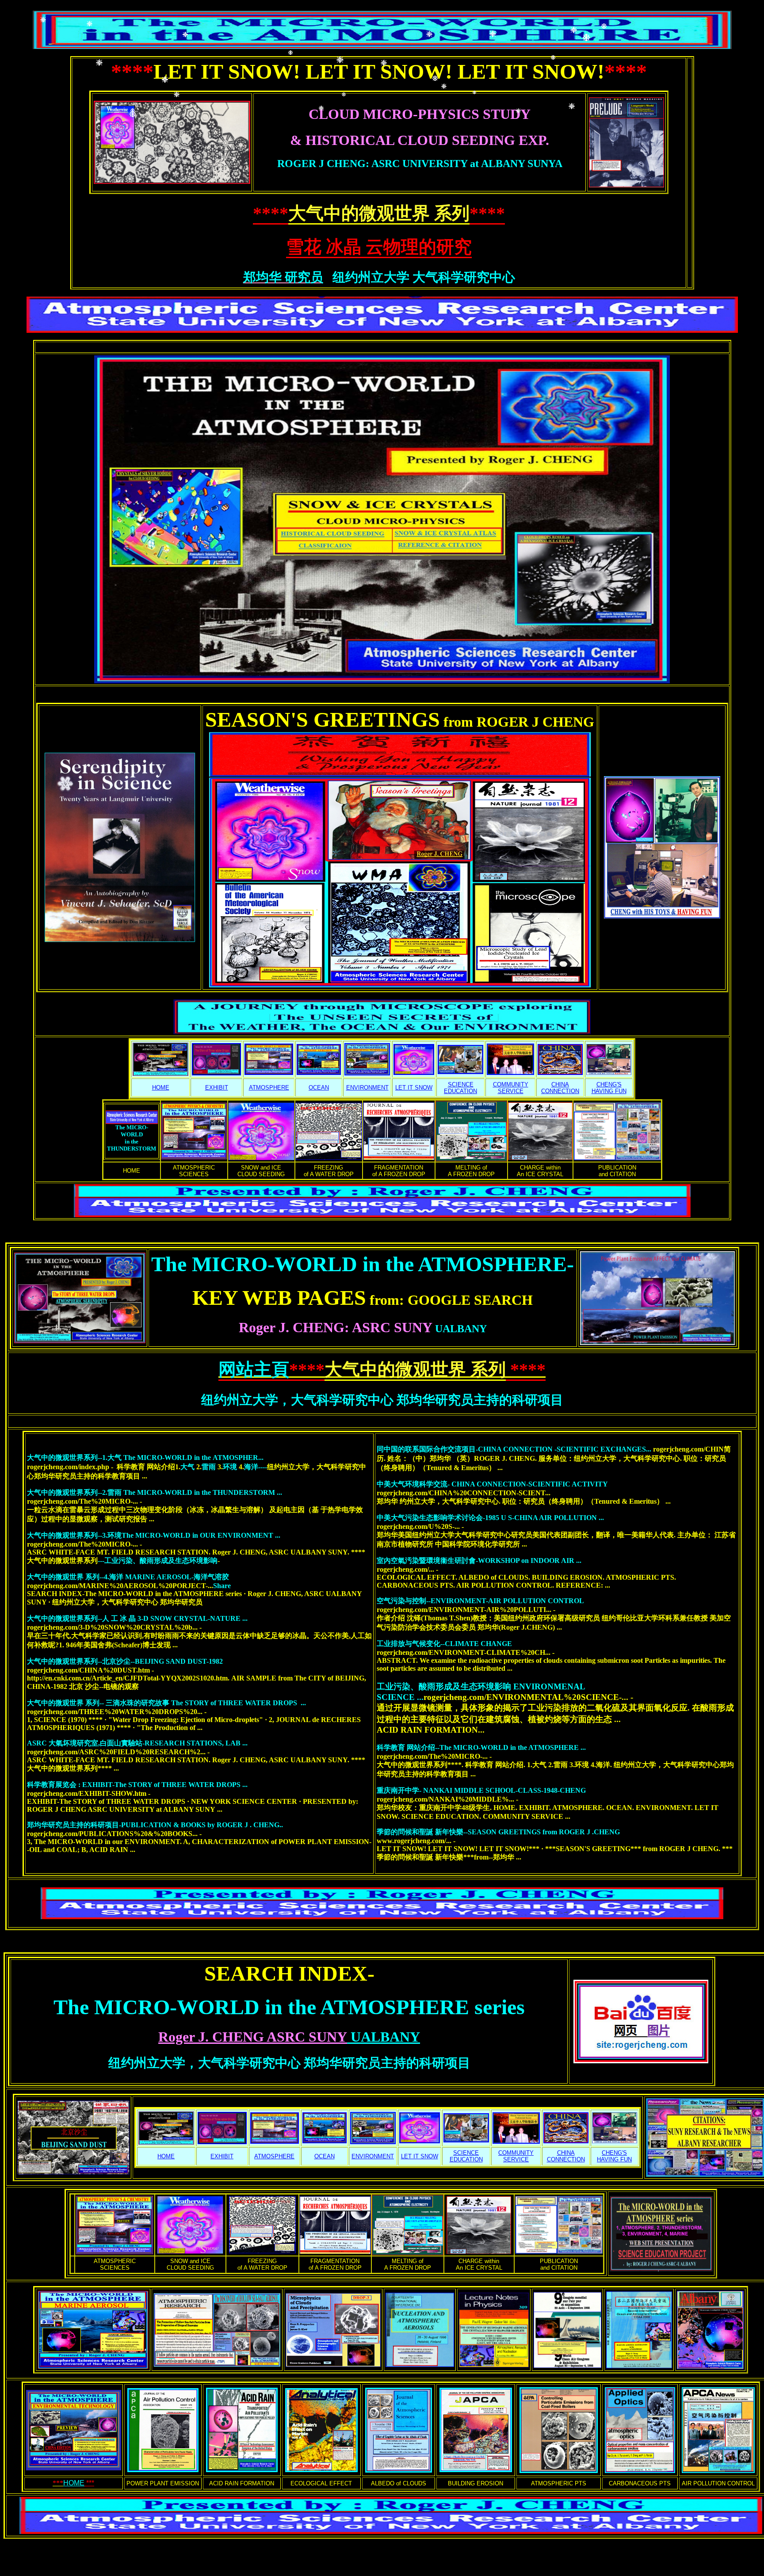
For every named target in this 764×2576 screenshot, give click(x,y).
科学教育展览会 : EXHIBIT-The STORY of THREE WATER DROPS (137, 1785)
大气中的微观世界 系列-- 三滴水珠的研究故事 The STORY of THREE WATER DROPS (166, 1703)
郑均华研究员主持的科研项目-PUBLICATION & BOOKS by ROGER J (155, 1825)
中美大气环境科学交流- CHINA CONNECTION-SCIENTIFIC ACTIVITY (492, 1484)
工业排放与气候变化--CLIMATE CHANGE (444, 1644)
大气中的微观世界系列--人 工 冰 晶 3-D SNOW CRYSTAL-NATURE (137, 1618)
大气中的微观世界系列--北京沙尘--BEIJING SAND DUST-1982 (125, 1661)
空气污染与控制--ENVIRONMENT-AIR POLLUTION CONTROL (480, 1601)
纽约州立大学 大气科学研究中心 (421, 277)
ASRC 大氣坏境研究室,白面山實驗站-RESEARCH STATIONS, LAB (137, 1743)
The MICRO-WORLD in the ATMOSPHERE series (289, 2007)
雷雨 (209, 1467)
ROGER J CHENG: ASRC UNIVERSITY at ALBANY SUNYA (420, 164)
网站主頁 (254, 1370)
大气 (187, 1467)
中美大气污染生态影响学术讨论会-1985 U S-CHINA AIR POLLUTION (490, 1518)
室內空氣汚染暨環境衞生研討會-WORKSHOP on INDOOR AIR (479, 1560)
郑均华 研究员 (283, 277)
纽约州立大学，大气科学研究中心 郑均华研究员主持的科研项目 (382, 1400)
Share (222, 1586)
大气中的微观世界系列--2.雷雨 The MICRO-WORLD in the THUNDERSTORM (155, 1492)
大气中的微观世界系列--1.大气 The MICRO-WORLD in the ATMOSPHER (145, 1458)
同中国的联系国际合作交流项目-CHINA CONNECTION (515, 1449)
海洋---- (256, 1467)
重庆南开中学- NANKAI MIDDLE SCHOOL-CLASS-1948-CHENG (481, 1790)
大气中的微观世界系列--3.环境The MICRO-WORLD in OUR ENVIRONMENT (154, 1535)
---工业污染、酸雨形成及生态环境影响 (158, 1560)
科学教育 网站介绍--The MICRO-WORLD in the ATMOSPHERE (481, 1747)
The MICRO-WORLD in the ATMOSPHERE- (363, 1264)
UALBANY (363, 1329)
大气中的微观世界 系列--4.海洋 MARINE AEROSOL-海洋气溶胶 (128, 1577)
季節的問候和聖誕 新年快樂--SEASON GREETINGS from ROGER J (498, 1832)
